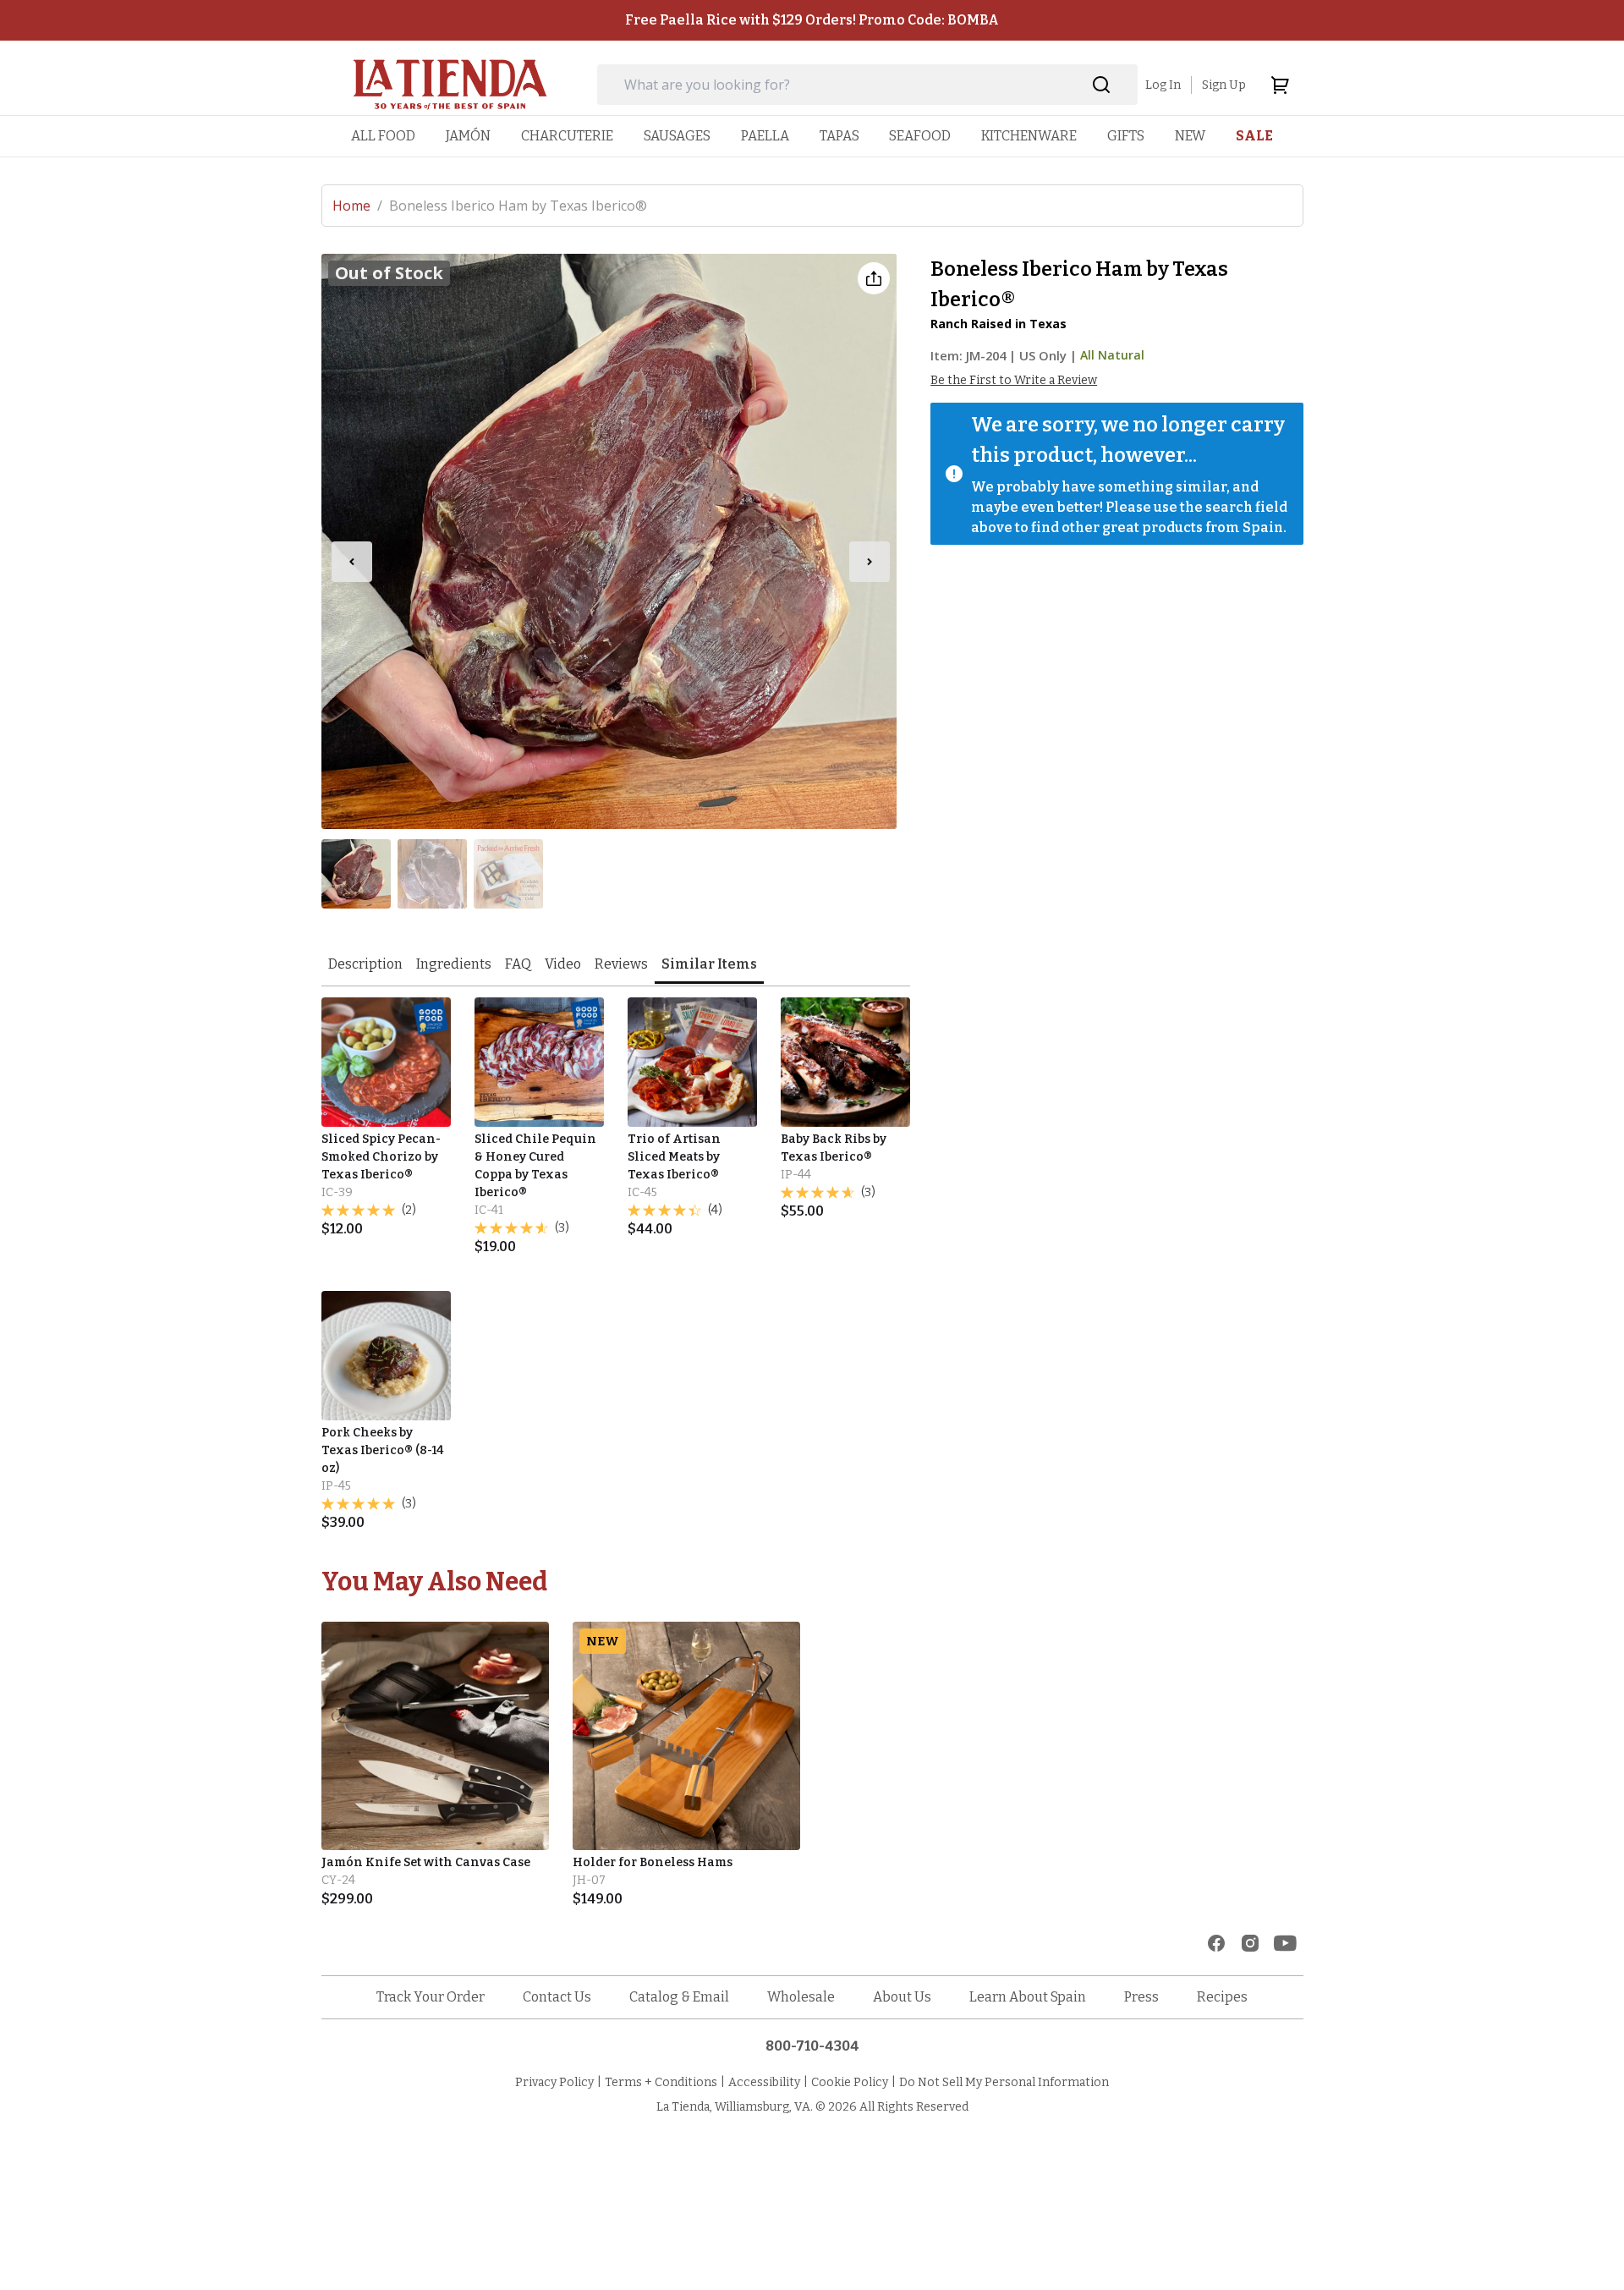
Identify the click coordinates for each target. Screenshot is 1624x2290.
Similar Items (709, 964)
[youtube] (1285, 1943)
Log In (1163, 85)
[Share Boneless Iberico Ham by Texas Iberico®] (874, 278)
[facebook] (1216, 1943)
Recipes (1222, 1997)
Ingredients (454, 964)
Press (1141, 1997)
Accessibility (764, 2082)
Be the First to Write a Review (1014, 380)
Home (357, 206)
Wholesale (801, 1997)
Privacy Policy (554, 2082)
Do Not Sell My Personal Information (1004, 2082)
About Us (902, 1997)
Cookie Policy (850, 2082)
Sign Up (1224, 85)
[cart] (1280, 85)
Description (365, 964)
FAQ (518, 964)
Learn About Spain (1028, 1997)
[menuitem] (383, 136)
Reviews (621, 964)
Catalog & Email (679, 1997)
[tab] (365, 966)
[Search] (1102, 85)
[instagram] (1250, 1943)
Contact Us (557, 1997)
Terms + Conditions (661, 2082)
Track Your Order (431, 1997)
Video (563, 964)
